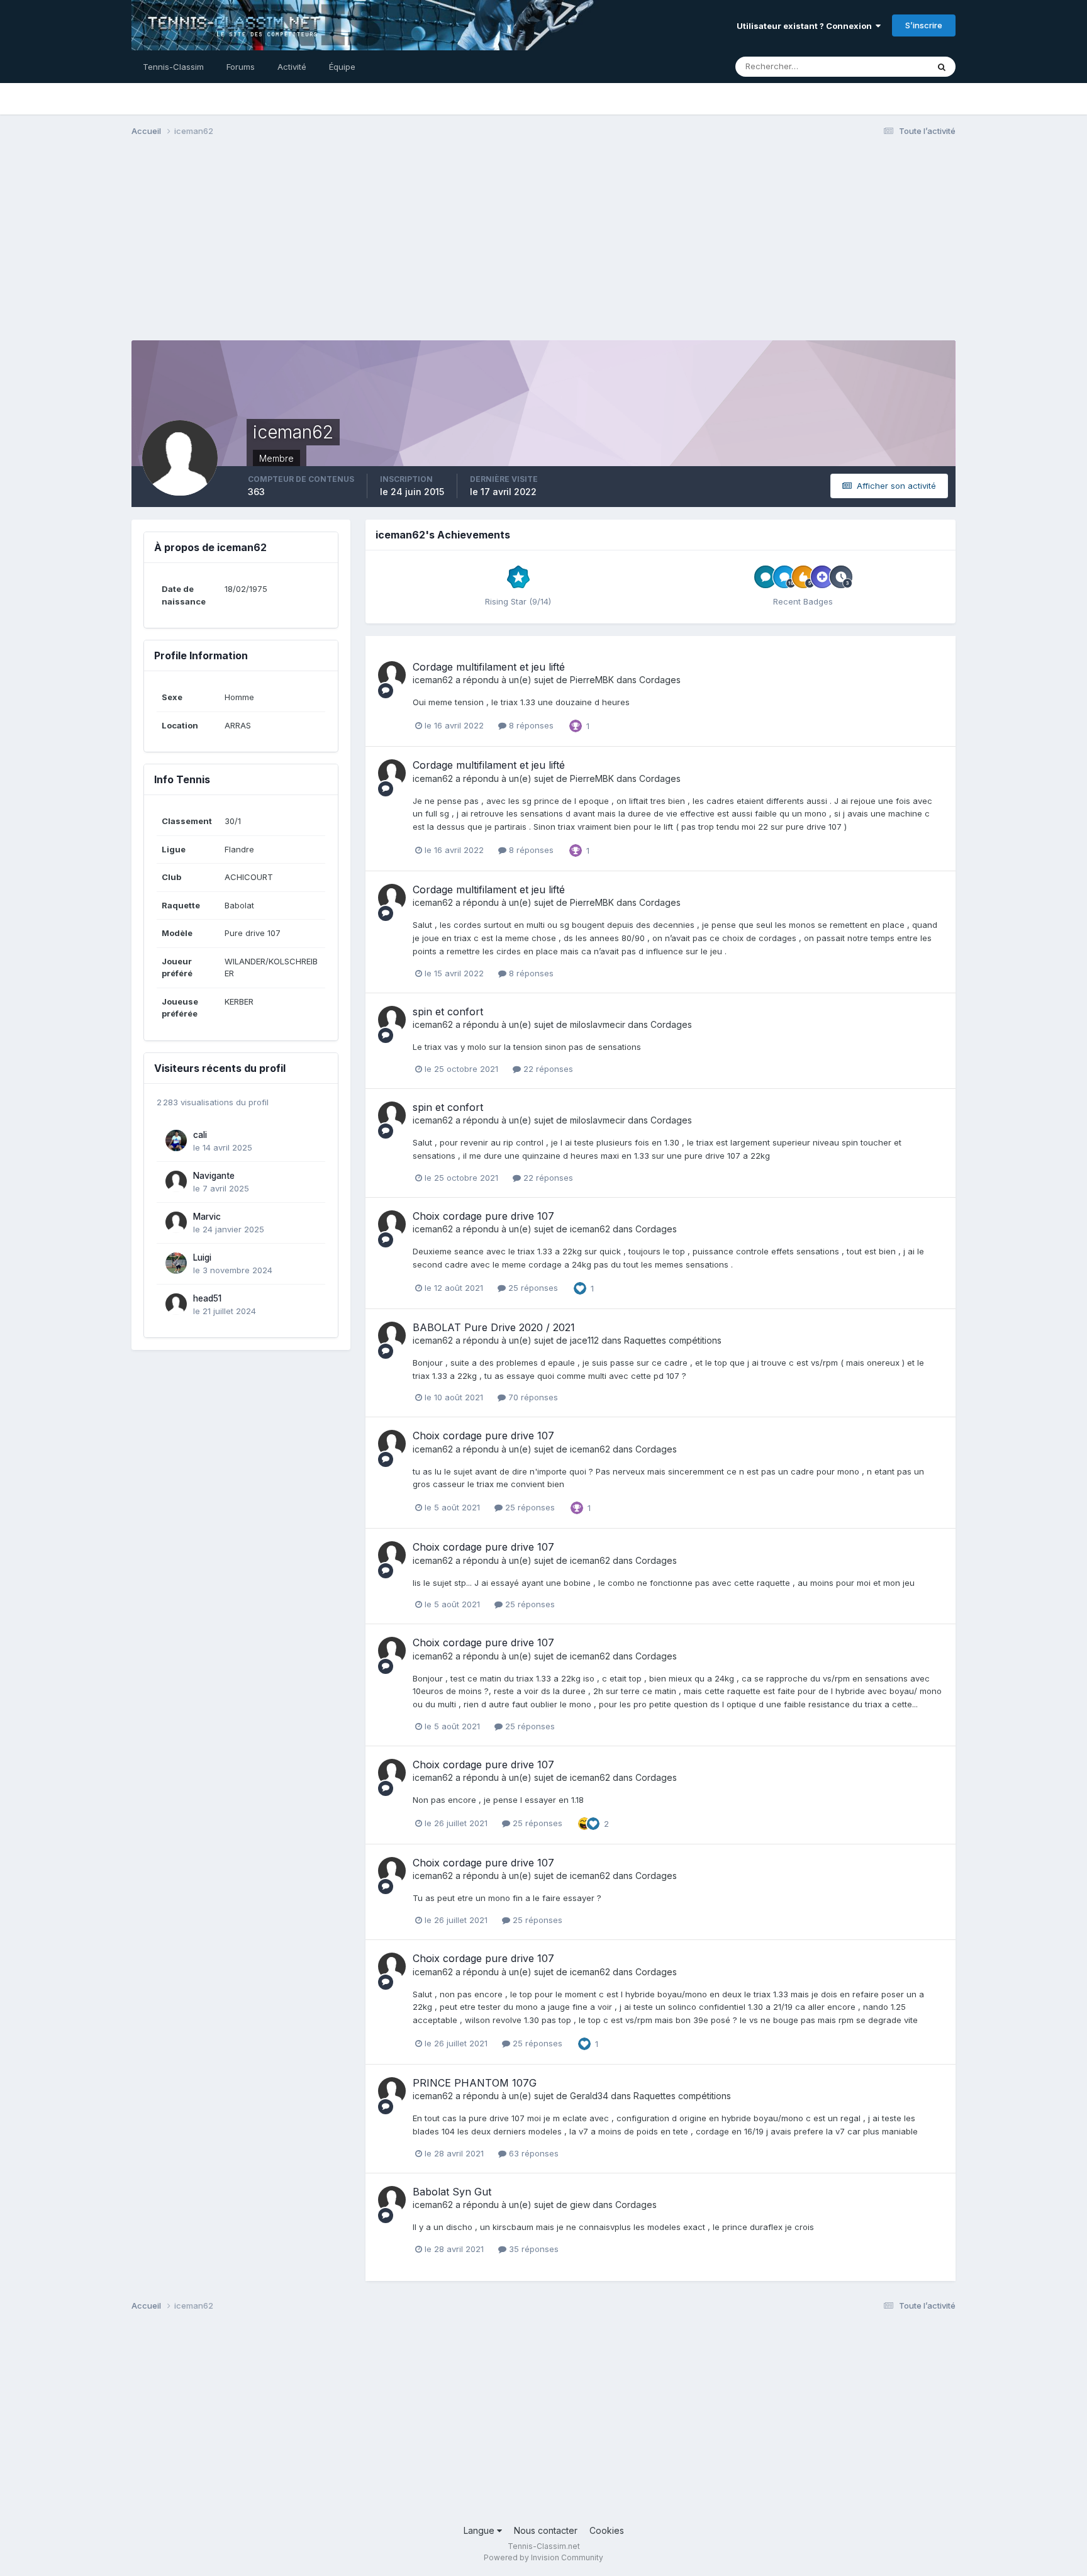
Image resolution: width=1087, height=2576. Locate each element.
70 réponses (532, 1397)
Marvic (207, 1217)
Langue (480, 2530)
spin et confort (448, 1012)
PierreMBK (592, 680)
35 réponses (532, 2249)
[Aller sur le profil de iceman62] (392, 675)
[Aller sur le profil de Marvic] (176, 1222)
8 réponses (530, 725)
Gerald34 (589, 2096)
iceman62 (433, 680)
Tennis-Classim (173, 67)
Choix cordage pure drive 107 (483, 1216)
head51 (207, 1298)
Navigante (214, 1176)
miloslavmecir (598, 1024)
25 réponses (532, 1288)
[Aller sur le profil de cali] (176, 1140)
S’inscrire (924, 25)
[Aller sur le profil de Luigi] (176, 1263)
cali (200, 1135)
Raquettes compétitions (673, 1340)
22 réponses (547, 1069)
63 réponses (532, 2153)
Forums (241, 67)
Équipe (342, 67)
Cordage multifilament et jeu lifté (489, 667)
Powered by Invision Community (543, 2557)
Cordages (660, 680)
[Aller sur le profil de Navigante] (176, 1181)
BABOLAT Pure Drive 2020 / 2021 (494, 1327)
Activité (292, 67)
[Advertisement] (543, 244)
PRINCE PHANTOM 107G (475, 2083)
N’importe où (887, 66)
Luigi (202, 1257)
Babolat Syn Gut (452, 2192)
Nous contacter (546, 2530)
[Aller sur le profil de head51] (176, 1304)
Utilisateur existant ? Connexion (806, 26)
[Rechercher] (942, 67)
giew (580, 2205)
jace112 (584, 1340)
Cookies (607, 2530)
